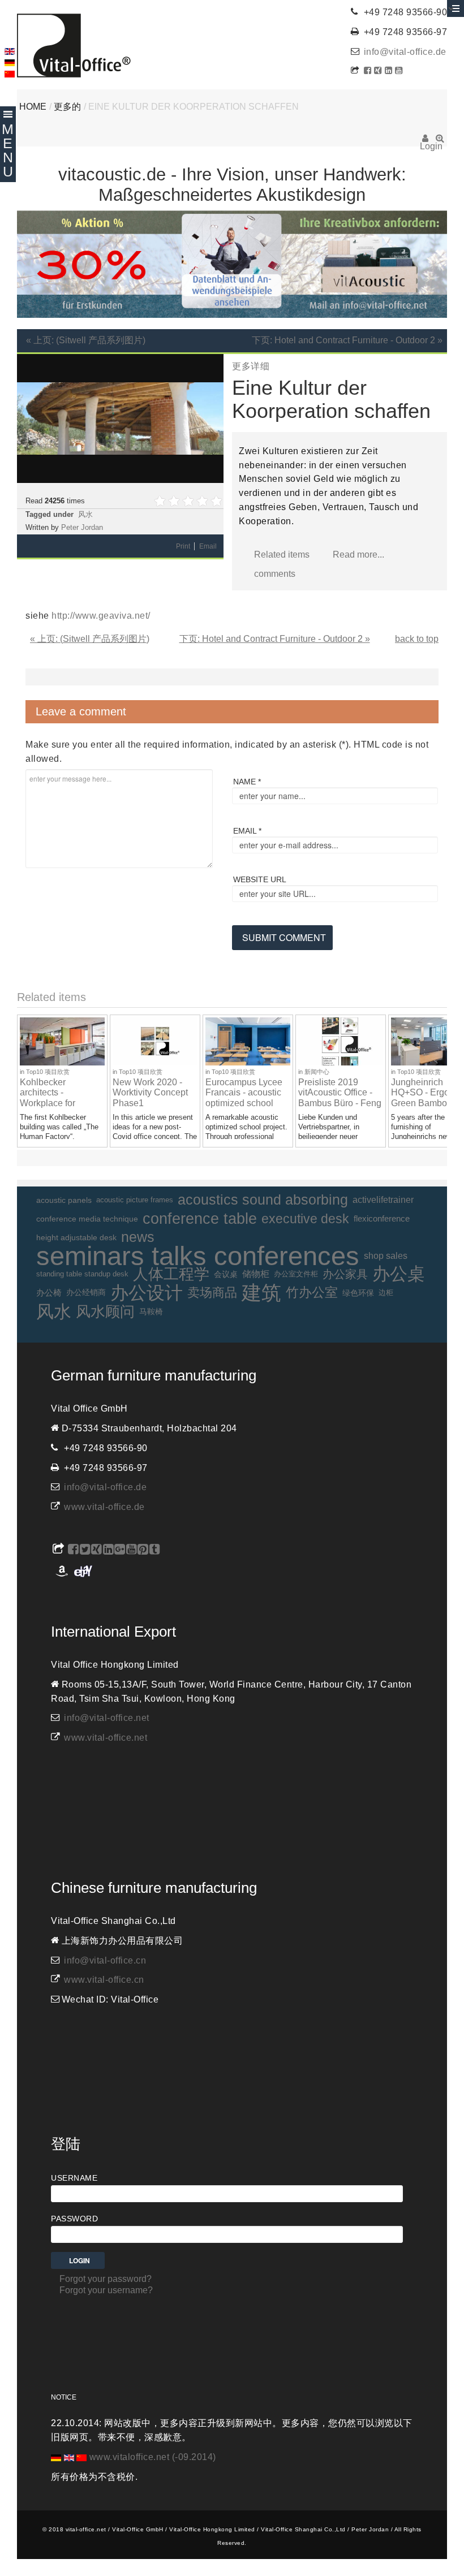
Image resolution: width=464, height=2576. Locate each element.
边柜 (386, 1293)
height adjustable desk (76, 1237)
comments (275, 574)
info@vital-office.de (405, 52)
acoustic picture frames (135, 1200)
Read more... (358, 555)
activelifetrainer (383, 1200)
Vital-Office (74, 46)
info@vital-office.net (107, 1718)
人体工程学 (171, 1274)
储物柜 (256, 1274)
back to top (417, 639)
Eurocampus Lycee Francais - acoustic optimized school (244, 1093)
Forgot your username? (106, 2290)
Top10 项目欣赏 (48, 1072)
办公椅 (49, 1293)
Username (74, 2178)
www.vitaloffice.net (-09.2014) (153, 2457)
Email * (247, 831)
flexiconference (382, 1218)
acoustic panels (64, 1200)
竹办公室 (312, 1293)
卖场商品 (212, 1293)
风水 (85, 514)
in (23, 1072)
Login (425, 142)
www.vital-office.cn (104, 1980)
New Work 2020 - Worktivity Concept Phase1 (150, 1093)
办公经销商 (86, 1293)
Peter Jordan (82, 527)
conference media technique (87, 1219)
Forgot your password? (106, 2279)
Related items (282, 555)
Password (74, 2219)
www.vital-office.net (106, 1738)
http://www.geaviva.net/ (101, 616)
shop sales (386, 1256)
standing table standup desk (82, 1274)
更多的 (67, 107)
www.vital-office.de (104, 1507)
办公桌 (399, 1274)
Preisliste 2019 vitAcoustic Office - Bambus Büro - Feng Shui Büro (340, 1098)
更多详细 (251, 366)
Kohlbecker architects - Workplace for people (48, 1098)
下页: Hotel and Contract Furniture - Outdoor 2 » (347, 340)
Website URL (260, 879)
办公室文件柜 (296, 1274)
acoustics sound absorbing (263, 1200)
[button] (213, 364)
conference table (200, 1219)
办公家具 (345, 1274)
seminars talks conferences (198, 1256)
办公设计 (147, 1293)
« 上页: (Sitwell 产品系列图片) (86, 340)
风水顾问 (105, 1311)
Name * (247, 782)
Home (33, 107)
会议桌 (226, 1274)
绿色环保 (358, 1293)
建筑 (261, 1293)
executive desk (305, 1219)
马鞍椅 (151, 1311)
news (138, 1237)
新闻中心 (317, 1072)
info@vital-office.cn (105, 1960)
